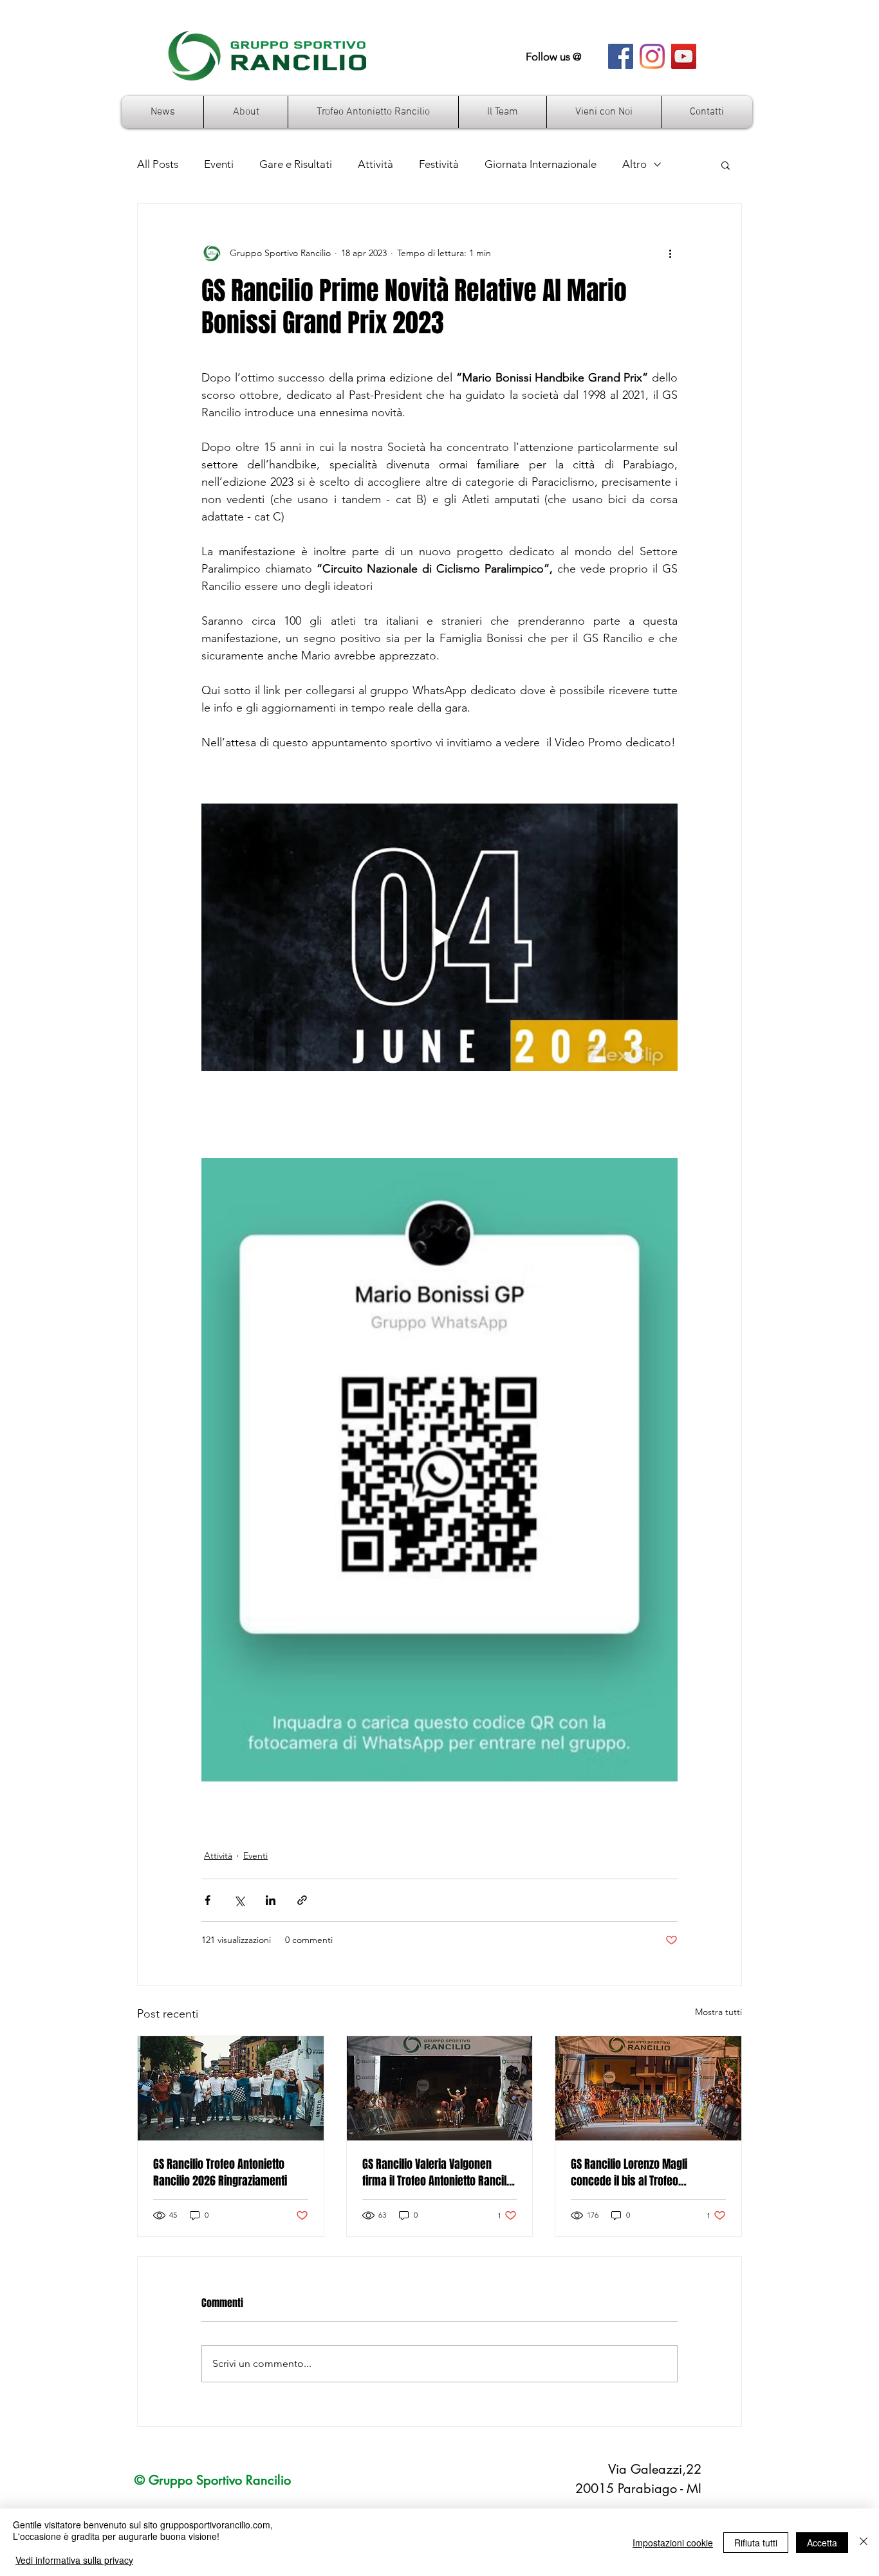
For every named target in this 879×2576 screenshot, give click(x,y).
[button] (726, 165)
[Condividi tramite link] (302, 1900)
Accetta (822, 2543)
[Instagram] (652, 56)
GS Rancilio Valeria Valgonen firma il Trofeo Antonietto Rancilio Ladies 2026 (439, 2173)
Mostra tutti (718, 2012)
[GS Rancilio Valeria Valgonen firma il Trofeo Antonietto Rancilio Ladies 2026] (440, 2088)
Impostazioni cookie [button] (673, 2543)
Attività (375, 164)
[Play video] (439, 937)
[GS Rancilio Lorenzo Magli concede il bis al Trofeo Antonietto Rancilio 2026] (648, 2088)
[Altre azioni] (670, 253)
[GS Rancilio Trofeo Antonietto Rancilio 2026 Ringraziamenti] (231, 2088)
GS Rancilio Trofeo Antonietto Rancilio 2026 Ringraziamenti (220, 2173)
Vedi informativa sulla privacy (74, 2560)
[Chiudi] (864, 2542)
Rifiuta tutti (756, 2543)
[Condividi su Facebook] (208, 1900)
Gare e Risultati (296, 164)
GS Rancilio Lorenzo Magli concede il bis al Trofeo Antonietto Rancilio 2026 (629, 2173)
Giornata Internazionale (541, 164)
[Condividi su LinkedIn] (271, 1900)
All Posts (158, 164)
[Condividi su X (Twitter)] (239, 1900)
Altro (634, 164)
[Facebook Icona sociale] (621, 56)
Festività (439, 164)
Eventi (219, 164)
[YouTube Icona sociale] (684, 56)
